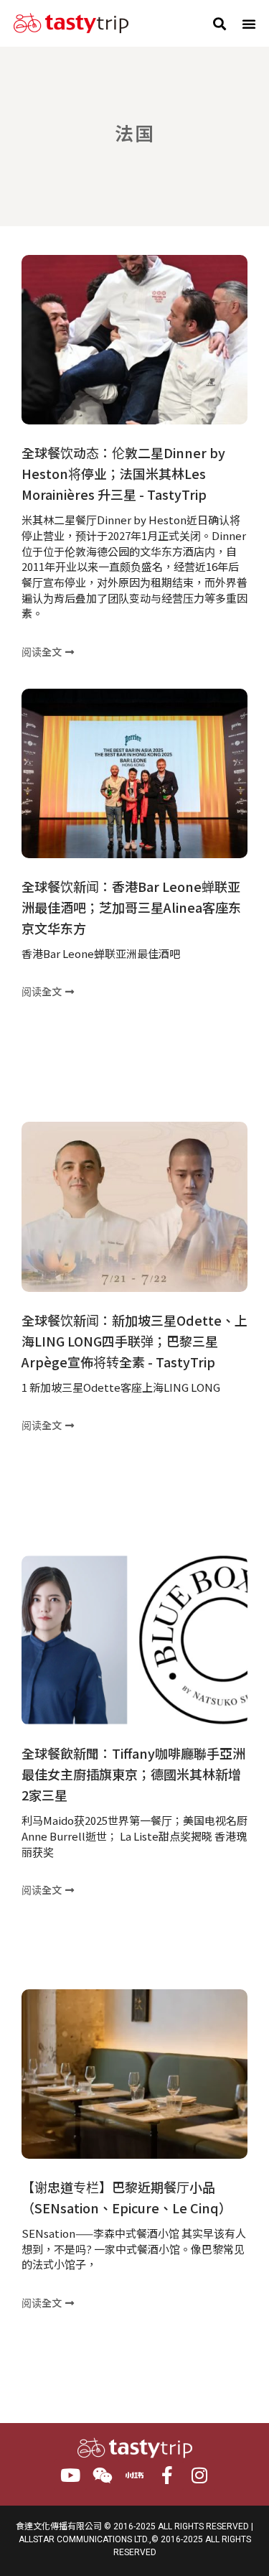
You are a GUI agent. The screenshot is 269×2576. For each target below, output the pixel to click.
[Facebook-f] (167, 2475)
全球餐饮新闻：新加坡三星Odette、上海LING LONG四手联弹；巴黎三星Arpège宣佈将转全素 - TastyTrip (134, 1341)
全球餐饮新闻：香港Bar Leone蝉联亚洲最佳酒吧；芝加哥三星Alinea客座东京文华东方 (131, 907)
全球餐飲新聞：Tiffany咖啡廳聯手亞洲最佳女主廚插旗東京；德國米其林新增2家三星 (133, 1774)
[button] (219, 23)
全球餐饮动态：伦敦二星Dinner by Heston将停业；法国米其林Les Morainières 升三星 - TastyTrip (123, 473)
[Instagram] (199, 2475)
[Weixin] (102, 2475)
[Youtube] (70, 2475)
